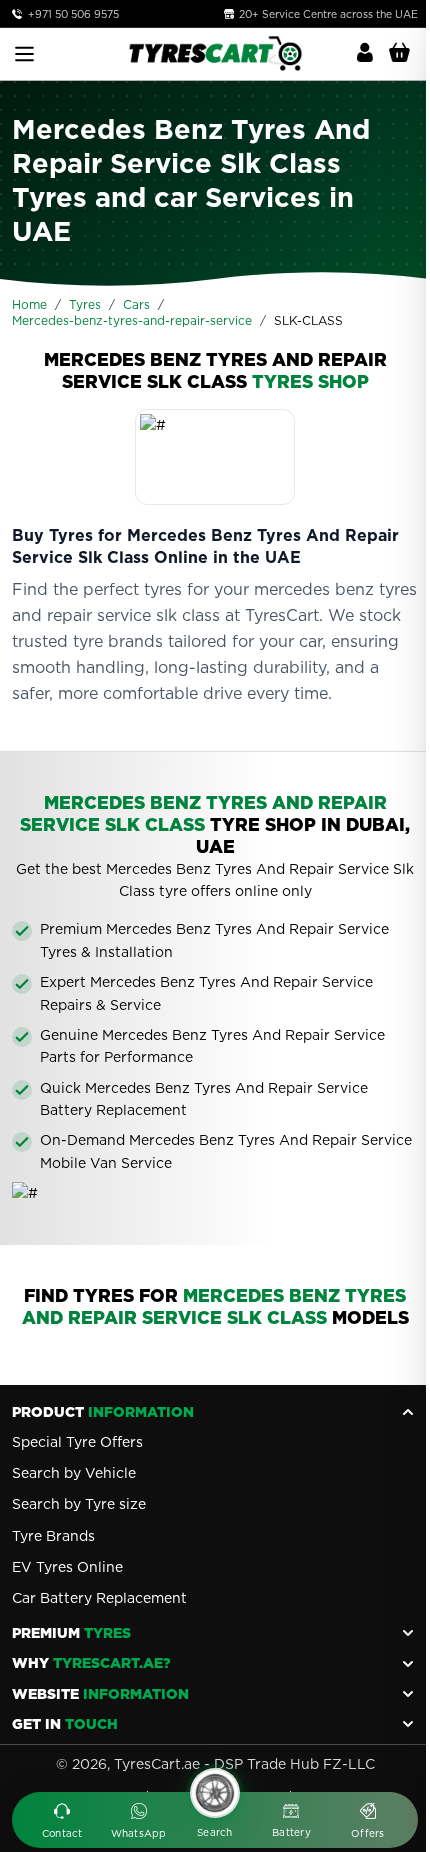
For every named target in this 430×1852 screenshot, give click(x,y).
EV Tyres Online (67, 1567)
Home (29, 304)
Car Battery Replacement (99, 1598)
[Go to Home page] (215, 53)
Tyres (85, 304)
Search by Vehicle (74, 1473)
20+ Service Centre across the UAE (327, 14)
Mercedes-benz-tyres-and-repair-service (132, 320)
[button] (62, 1822)
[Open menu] (24, 54)
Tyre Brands (53, 1536)
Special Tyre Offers (77, 1442)
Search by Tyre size (79, 1504)
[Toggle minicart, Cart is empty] (399, 53)
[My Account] (365, 53)
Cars (136, 304)
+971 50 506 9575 (73, 14)
